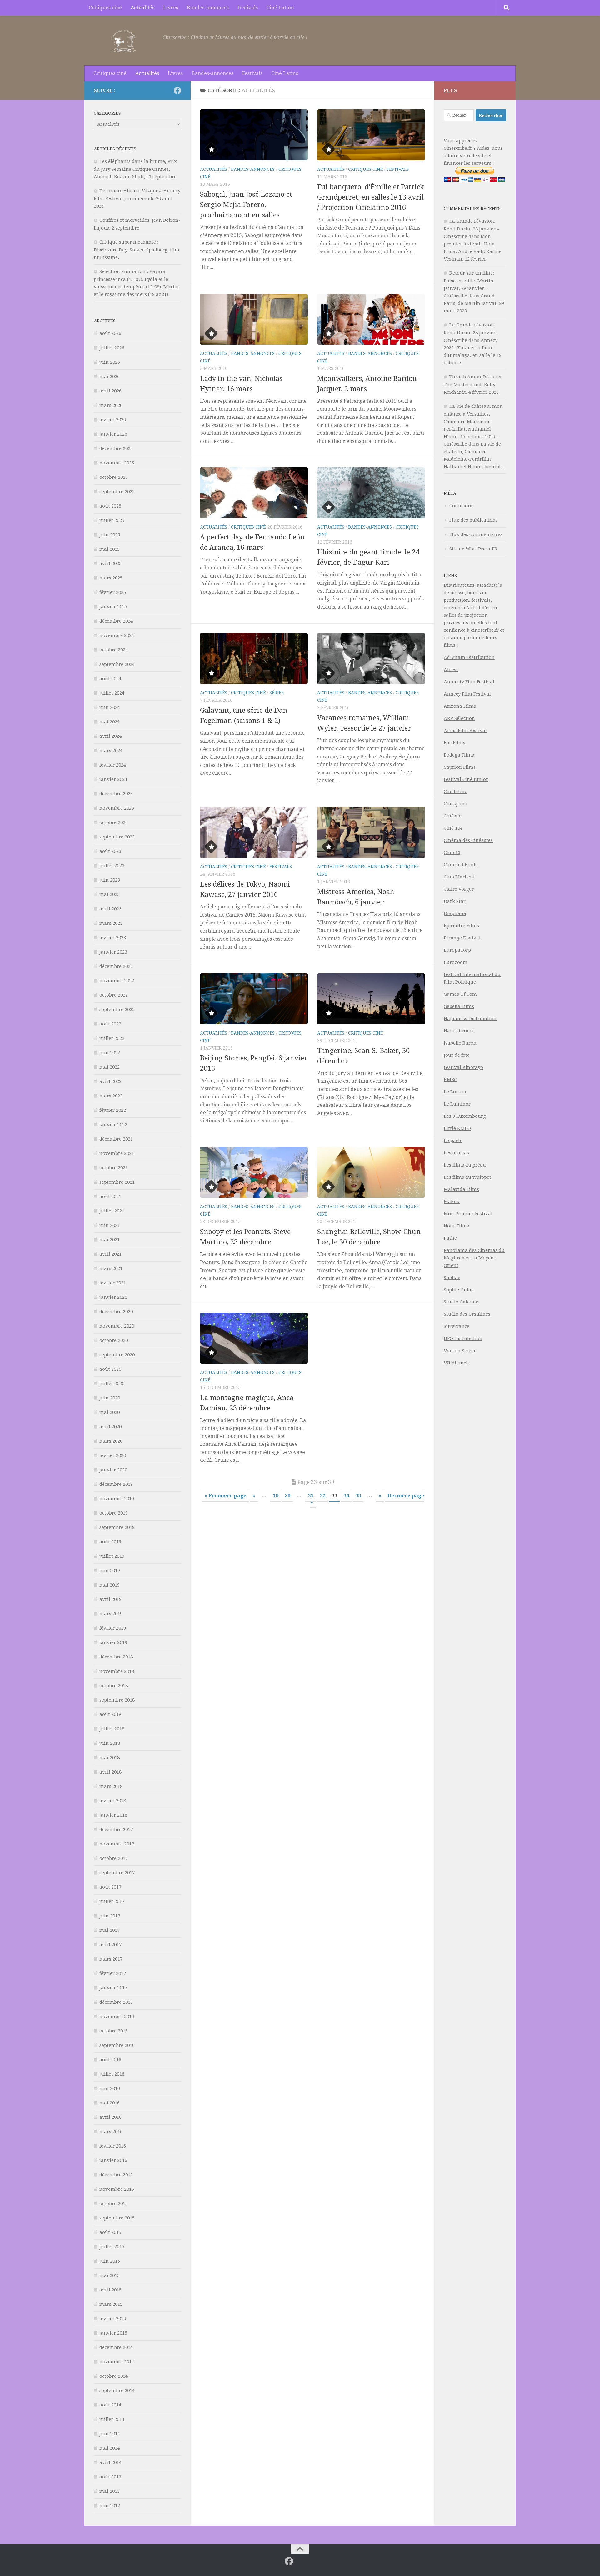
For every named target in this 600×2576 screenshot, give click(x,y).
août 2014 (110, 2405)
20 (287, 1496)
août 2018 (110, 1714)
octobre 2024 (114, 650)
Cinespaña (456, 804)
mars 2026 (111, 405)
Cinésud (453, 816)
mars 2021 (111, 1268)
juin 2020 (110, 1398)
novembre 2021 (117, 1153)
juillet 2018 (112, 1729)
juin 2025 (110, 535)
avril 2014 (110, 2462)
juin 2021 (110, 1225)
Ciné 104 (453, 828)
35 (358, 1496)
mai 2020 (110, 1412)
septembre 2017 (117, 1873)
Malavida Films (461, 1189)
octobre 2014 (114, 2376)
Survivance (457, 1326)
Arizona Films (460, 706)
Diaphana (455, 913)
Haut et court (459, 1031)
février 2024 (113, 765)
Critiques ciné (105, 8)
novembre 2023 (117, 808)
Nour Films (456, 1226)
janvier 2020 (113, 1470)
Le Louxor (455, 1092)
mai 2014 (110, 2448)
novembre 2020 (117, 1326)
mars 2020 (111, 1441)
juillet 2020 (112, 1384)
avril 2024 (110, 736)
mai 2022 (110, 1067)
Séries (277, 693)
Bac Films (455, 743)
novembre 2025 (117, 463)
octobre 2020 (114, 1340)
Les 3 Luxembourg (465, 1116)
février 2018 (113, 1801)
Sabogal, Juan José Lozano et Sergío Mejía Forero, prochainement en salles (246, 205)
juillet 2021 (112, 1211)
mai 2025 (110, 549)
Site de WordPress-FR (473, 549)
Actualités (142, 8)
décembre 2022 (116, 966)
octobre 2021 (114, 1168)
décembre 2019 (116, 1484)
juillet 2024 (112, 693)
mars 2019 (111, 1614)
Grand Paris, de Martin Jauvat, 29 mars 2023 (474, 303)
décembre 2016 (116, 2002)
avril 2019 (110, 1599)
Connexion (462, 506)
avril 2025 (110, 564)
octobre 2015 (114, 2204)
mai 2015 (110, 2275)
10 (276, 1496)
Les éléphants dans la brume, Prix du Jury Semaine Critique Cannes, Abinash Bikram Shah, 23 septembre (135, 169)
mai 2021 (110, 1240)
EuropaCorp (457, 950)
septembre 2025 (117, 492)
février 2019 (113, 1628)
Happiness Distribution (470, 1019)
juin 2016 (110, 2088)
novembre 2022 (117, 981)
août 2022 (110, 1024)
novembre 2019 (117, 1499)
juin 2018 (110, 1743)
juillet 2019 (112, 1556)
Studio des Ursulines (467, 1314)
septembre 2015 (117, 2218)
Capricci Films (460, 767)
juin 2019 (110, 1571)
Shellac (452, 1278)
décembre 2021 (116, 1139)
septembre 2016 (117, 2045)
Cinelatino (456, 792)
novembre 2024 (117, 635)
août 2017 (110, 1887)
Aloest (451, 670)
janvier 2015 (113, 2333)
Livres (171, 8)
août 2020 (110, 1369)
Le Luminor (457, 1104)
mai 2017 (110, 1930)
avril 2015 (110, 2290)
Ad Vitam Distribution (469, 657)
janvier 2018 (113, 1815)
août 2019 (110, 1542)
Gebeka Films (459, 1006)
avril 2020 (110, 1427)
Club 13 (452, 853)
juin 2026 (110, 362)
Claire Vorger (459, 889)
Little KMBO (457, 1128)
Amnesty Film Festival (469, 682)
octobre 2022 (114, 995)
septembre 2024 (117, 664)
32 (322, 1496)
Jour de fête (457, 1055)
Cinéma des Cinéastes (468, 840)
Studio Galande (461, 1302)
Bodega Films (459, 755)
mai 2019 (110, 1585)
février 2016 (113, 2146)
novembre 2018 (117, 1671)
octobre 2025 (114, 477)
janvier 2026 (113, 434)
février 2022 (113, 1110)
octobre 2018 (114, 1686)
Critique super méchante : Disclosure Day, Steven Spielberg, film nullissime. (137, 250)
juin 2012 (110, 2506)
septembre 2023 (117, 837)
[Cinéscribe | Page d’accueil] (125, 41)
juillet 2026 (112, 348)
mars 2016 (111, 2132)
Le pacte (453, 1141)
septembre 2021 (117, 1182)
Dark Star (455, 901)
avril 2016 (110, 2117)
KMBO (451, 1080)
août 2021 (110, 1197)
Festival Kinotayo (463, 1067)
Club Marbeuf (459, 877)
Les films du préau (465, 1165)
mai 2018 (110, 1758)
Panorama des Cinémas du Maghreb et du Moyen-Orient (474, 1258)
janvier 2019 (113, 1642)
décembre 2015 (116, 2175)
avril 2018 (110, 1772)
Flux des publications (474, 520)
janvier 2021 (113, 1297)
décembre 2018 (116, 1657)
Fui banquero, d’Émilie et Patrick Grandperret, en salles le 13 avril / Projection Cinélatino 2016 (371, 197)
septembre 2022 (117, 1010)
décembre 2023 (116, 794)
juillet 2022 (112, 1038)
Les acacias (456, 1153)
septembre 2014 (117, 2391)
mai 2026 (110, 377)
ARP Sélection (459, 718)
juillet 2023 (112, 866)
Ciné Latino (280, 8)
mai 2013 (110, 2491)
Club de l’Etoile (461, 865)
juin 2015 (110, 2261)
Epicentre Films (461, 926)
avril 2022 (110, 1081)
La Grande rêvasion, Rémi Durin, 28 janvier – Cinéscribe (472, 229)
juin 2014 (110, 2434)
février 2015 (113, 2319)
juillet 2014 (112, 2419)
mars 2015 (111, 2304)
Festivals (248, 8)
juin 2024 (110, 707)
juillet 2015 (112, 2247)
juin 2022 (110, 1053)
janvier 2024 (113, 779)
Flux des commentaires (476, 534)
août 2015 (110, 2232)
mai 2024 (110, 722)
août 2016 (110, 2060)
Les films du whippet (467, 1177)
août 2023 (110, 851)
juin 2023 (110, 880)
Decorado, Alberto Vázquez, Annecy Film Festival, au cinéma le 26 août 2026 (137, 198)
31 (311, 1496)
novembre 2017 (117, 1844)
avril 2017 (110, 1945)
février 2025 (113, 592)
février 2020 (113, 1455)
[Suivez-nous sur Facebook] (177, 90)
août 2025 (110, 506)
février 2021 (113, 1283)
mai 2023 (110, 894)
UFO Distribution (463, 1339)
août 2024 (110, 679)
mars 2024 (111, 751)
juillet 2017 (112, 1901)
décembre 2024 (116, 621)
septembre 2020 (117, 1355)
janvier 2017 (113, 1988)
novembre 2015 (117, 2189)
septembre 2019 (117, 1527)
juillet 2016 (112, 2074)
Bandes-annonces (208, 8)
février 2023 (113, 938)
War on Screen (460, 1351)
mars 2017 (111, 1959)
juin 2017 (110, 1916)
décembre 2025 (116, 448)
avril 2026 (110, 391)
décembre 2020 (116, 1312)
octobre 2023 (114, 822)
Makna (452, 1202)
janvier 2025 (113, 607)
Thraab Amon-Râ (469, 377)
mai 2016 (110, 2103)
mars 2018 (111, 1786)
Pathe (450, 1238)
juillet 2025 (112, 520)
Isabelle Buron (460, 1043)
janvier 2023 (113, 952)
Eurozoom (456, 962)
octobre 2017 (114, 1858)
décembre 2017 (116, 1830)
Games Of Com (460, 994)
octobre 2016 (114, 2031)
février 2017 (113, 1973)
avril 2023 (110, 909)
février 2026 (113, 420)
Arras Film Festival (465, 731)
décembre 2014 (116, 2347)
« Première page (225, 1496)
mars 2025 (111, 578)
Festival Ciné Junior (466, 779)
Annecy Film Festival (467, 694)
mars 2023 (111, 923)
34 (346, 1496)
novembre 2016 (117, 2017)
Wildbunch (456, 1363)
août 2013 (110, 2477)
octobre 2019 (114, 1513)
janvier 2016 (113, 2160)
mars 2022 (111, 1096)
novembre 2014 (117, 2362)
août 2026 (110, 333)
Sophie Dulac (459, 1290)
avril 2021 (110, 1254)
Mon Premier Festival (468, 1214)
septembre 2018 (117, 1700)
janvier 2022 (113, 1125)
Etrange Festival (462, 938)
